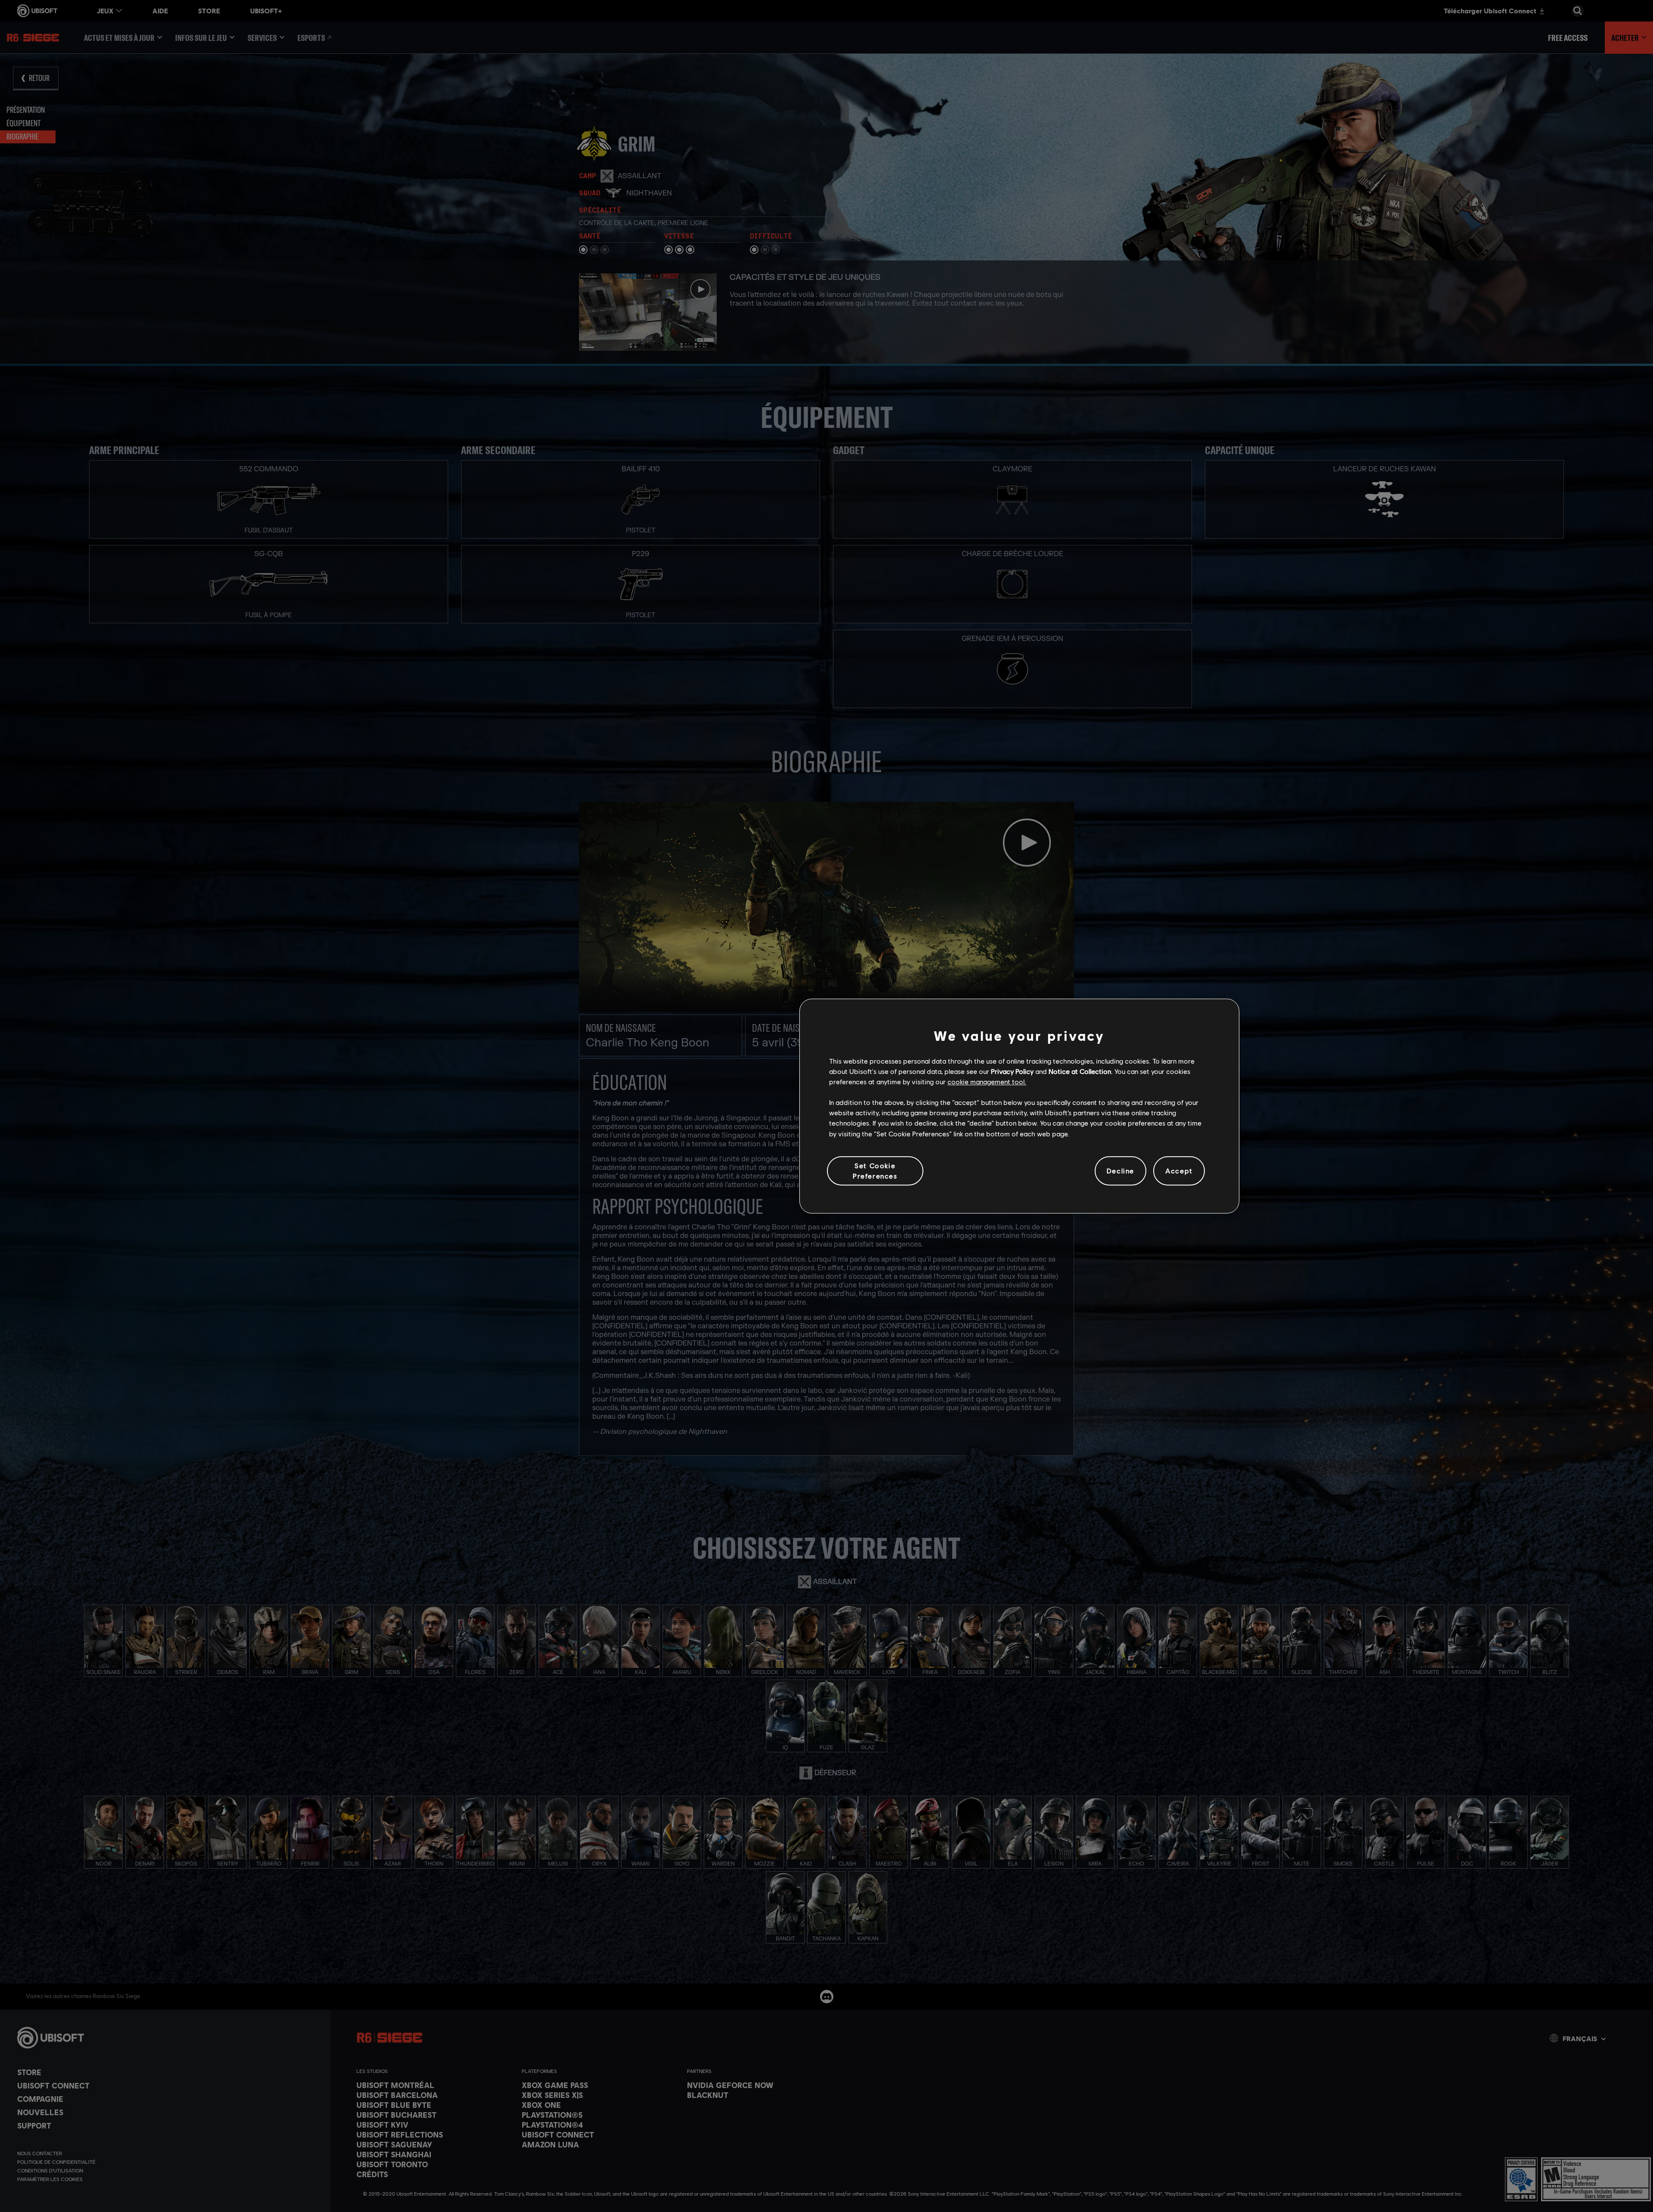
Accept (1179, 1171)
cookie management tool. (987, 1081)
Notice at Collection (1080, 1071)
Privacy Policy (1012, 1071)
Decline (1121, 1171)
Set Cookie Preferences (875, 1171)
